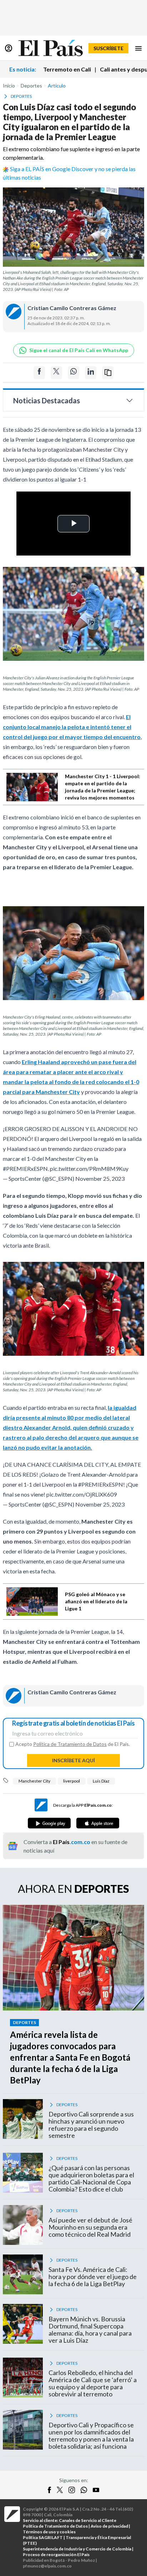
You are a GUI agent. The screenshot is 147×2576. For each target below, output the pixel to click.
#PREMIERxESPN (25, 1169)
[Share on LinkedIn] (91, 373)
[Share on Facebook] (39, 373)
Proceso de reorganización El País (56, 2554)
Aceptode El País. (73, 1744)
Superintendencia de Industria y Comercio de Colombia (77, 2549)
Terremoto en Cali (67, 69)
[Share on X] (56, 373)
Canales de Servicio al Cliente (88, 2520)
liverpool (72, 1781)
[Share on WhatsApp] (73, 373)
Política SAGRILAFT (43, 2537)
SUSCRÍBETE (108, 48)
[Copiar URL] (108, 373)
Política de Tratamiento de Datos (70, 1744)
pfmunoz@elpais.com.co (47, 2566)
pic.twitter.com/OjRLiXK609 (82, 1494)
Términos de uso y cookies (49, 2532)
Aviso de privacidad (109, 2526)
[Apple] (98, 1823)
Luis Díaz (101, 1781)
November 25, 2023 (100, 1178)
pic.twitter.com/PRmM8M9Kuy (89, 1169)
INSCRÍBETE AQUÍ (73, 1760)
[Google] (49, 1823)
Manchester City (34, 1781)
